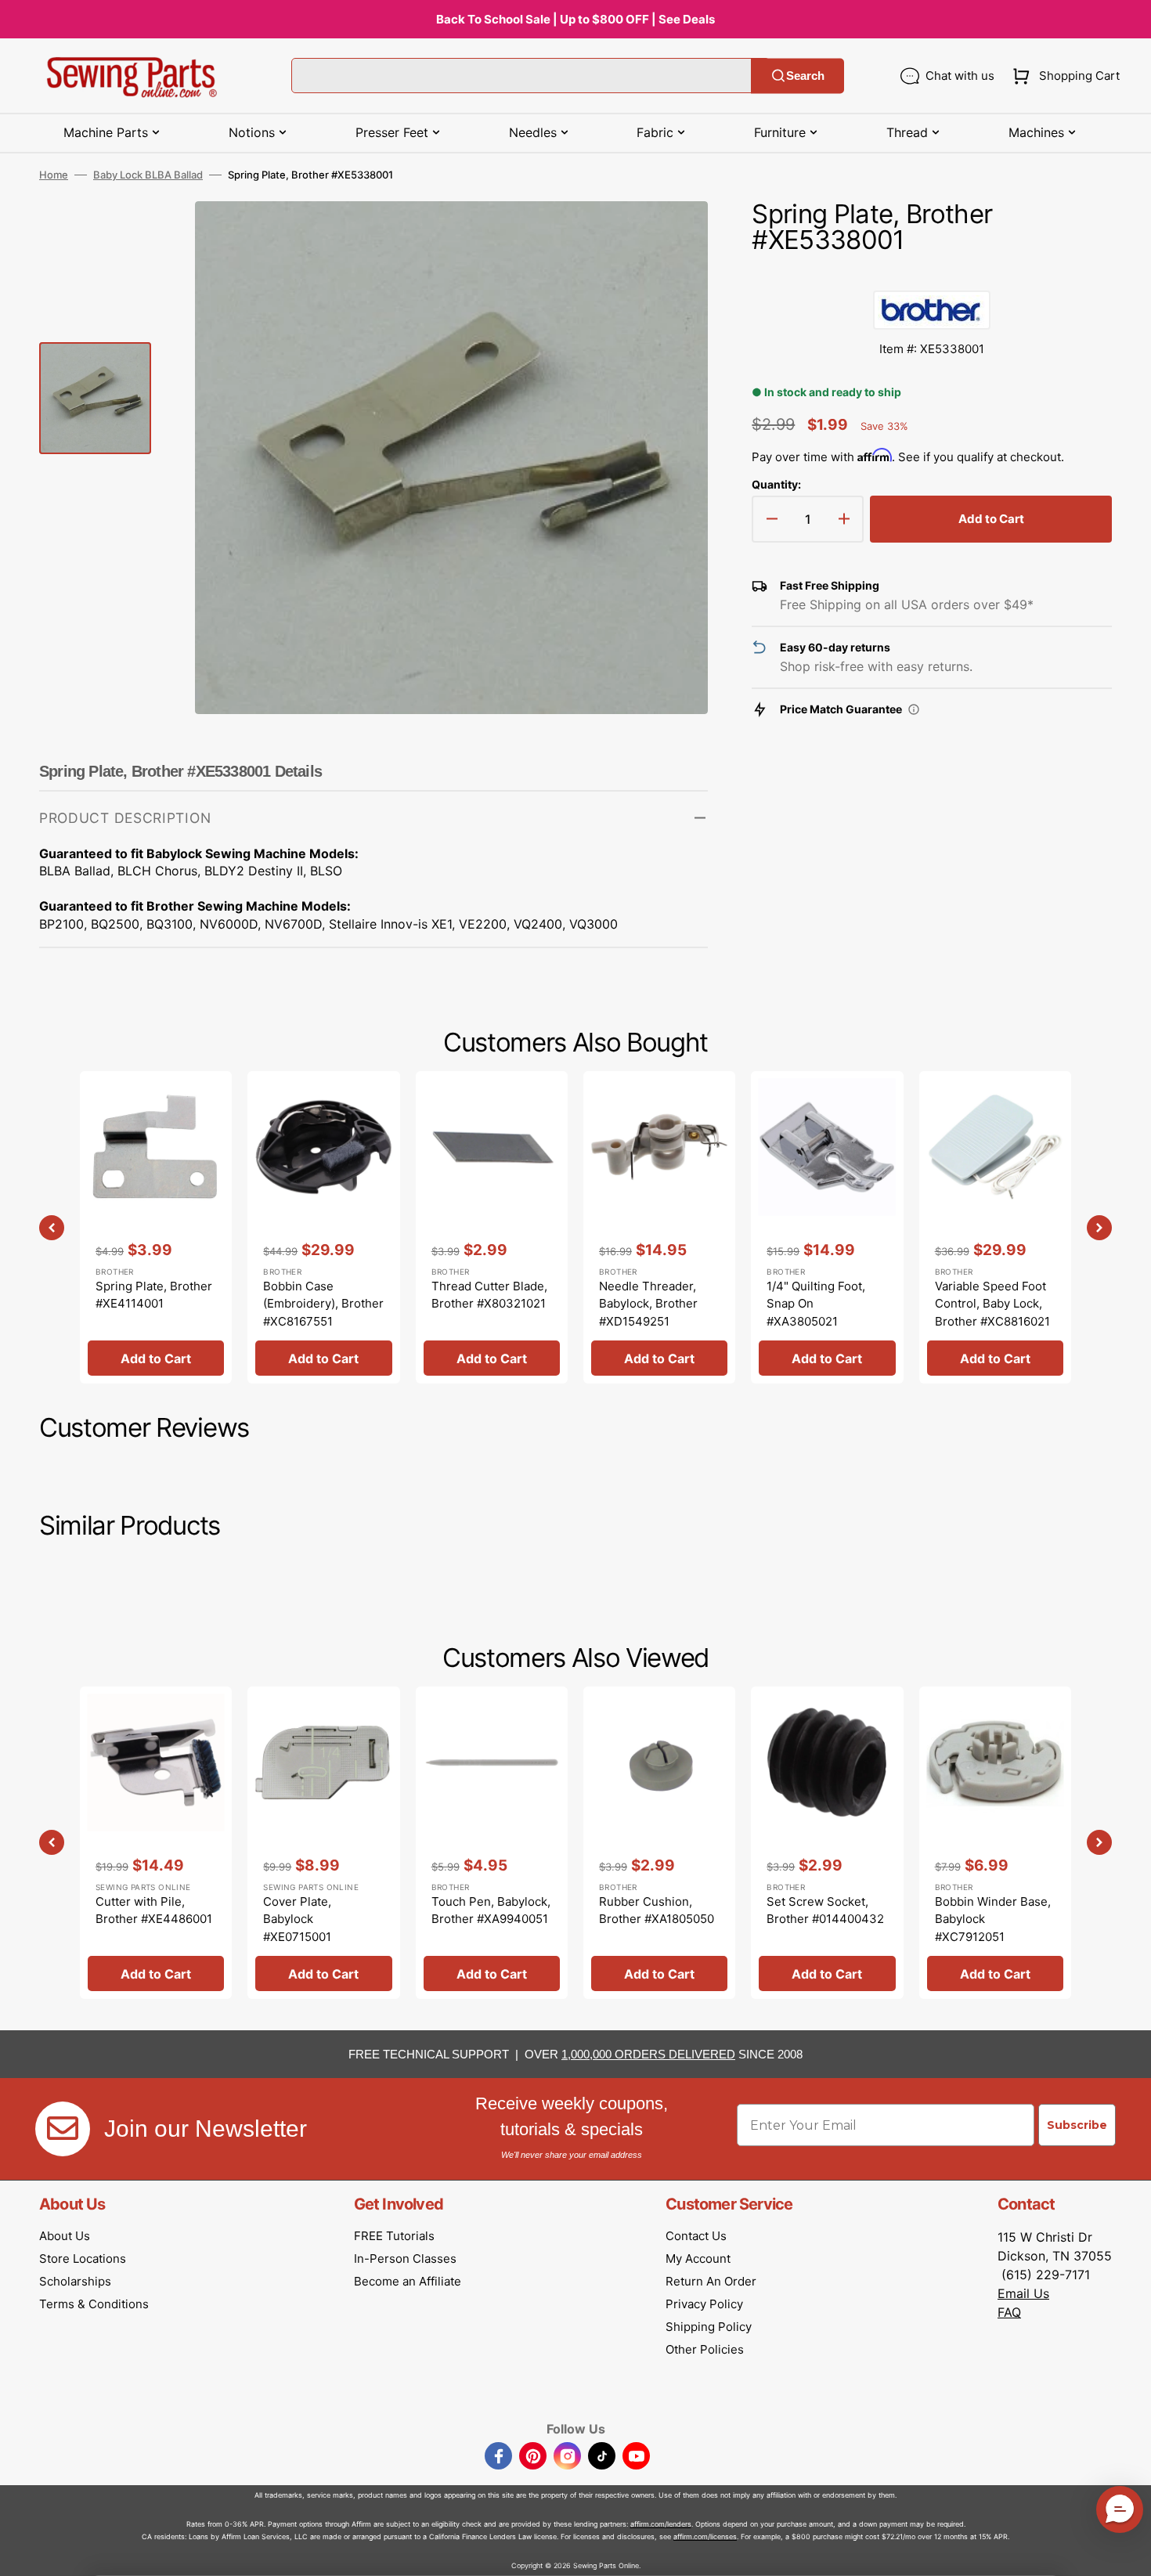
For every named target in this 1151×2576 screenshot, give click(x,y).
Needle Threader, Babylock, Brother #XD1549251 (648, 1304)
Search (805, 76)
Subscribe (1077, 2125)
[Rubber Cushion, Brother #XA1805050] (659, 1843)
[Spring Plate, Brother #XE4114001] (156, 1227)
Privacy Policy (704, 2304)
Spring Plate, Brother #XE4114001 (154, 1295)
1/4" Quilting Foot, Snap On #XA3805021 (816, 1304)
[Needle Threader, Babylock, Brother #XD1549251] (659, 1227)
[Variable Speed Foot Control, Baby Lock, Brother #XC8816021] (995, 1227)
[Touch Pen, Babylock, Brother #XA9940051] (492, 1843)
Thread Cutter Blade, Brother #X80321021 (489, 1295)
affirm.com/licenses (705, 2536)
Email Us (1023, 2293)
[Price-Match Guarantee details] (914, 709)
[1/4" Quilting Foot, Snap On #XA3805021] (827, 1227)
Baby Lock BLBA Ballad (148, 175)
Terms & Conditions (94, 2304)
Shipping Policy (709, 2327)
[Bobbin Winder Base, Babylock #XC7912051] (995, 1843)
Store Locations (83, 2259)
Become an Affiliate (408, 2281)
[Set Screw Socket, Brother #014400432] (827, 1843)
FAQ (1009, 2312)
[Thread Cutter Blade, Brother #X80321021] (492, 1227)
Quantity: (776, 484)
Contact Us (696, 2236)
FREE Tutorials (394, 2236)
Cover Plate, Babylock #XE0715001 (297, 1919)
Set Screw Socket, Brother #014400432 (825, 1910)
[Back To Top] (1128, 2553)
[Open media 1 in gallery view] (673, 236)
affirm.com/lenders (661, 2524)
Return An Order (711, 2281)
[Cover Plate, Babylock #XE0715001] (323, 1843)
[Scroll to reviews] (932, 275)
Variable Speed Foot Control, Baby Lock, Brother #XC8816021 (992, 1304)
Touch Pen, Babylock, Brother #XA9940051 (491, 1910)
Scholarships (75, 2281)
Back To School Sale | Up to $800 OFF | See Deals (575, 19)
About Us (65, 2236)
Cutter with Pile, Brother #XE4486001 (154, 1910)
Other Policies (705, 2349)
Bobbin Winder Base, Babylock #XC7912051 (993, 1919)
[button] (1063, 76)
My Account (698, 2259)
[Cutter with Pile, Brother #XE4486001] (156, 1843)
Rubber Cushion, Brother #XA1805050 (657, 1910)
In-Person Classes (405, 2259)
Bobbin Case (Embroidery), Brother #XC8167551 (323, 1304)
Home (54, 175)
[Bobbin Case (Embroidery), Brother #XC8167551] (323, 1227)
